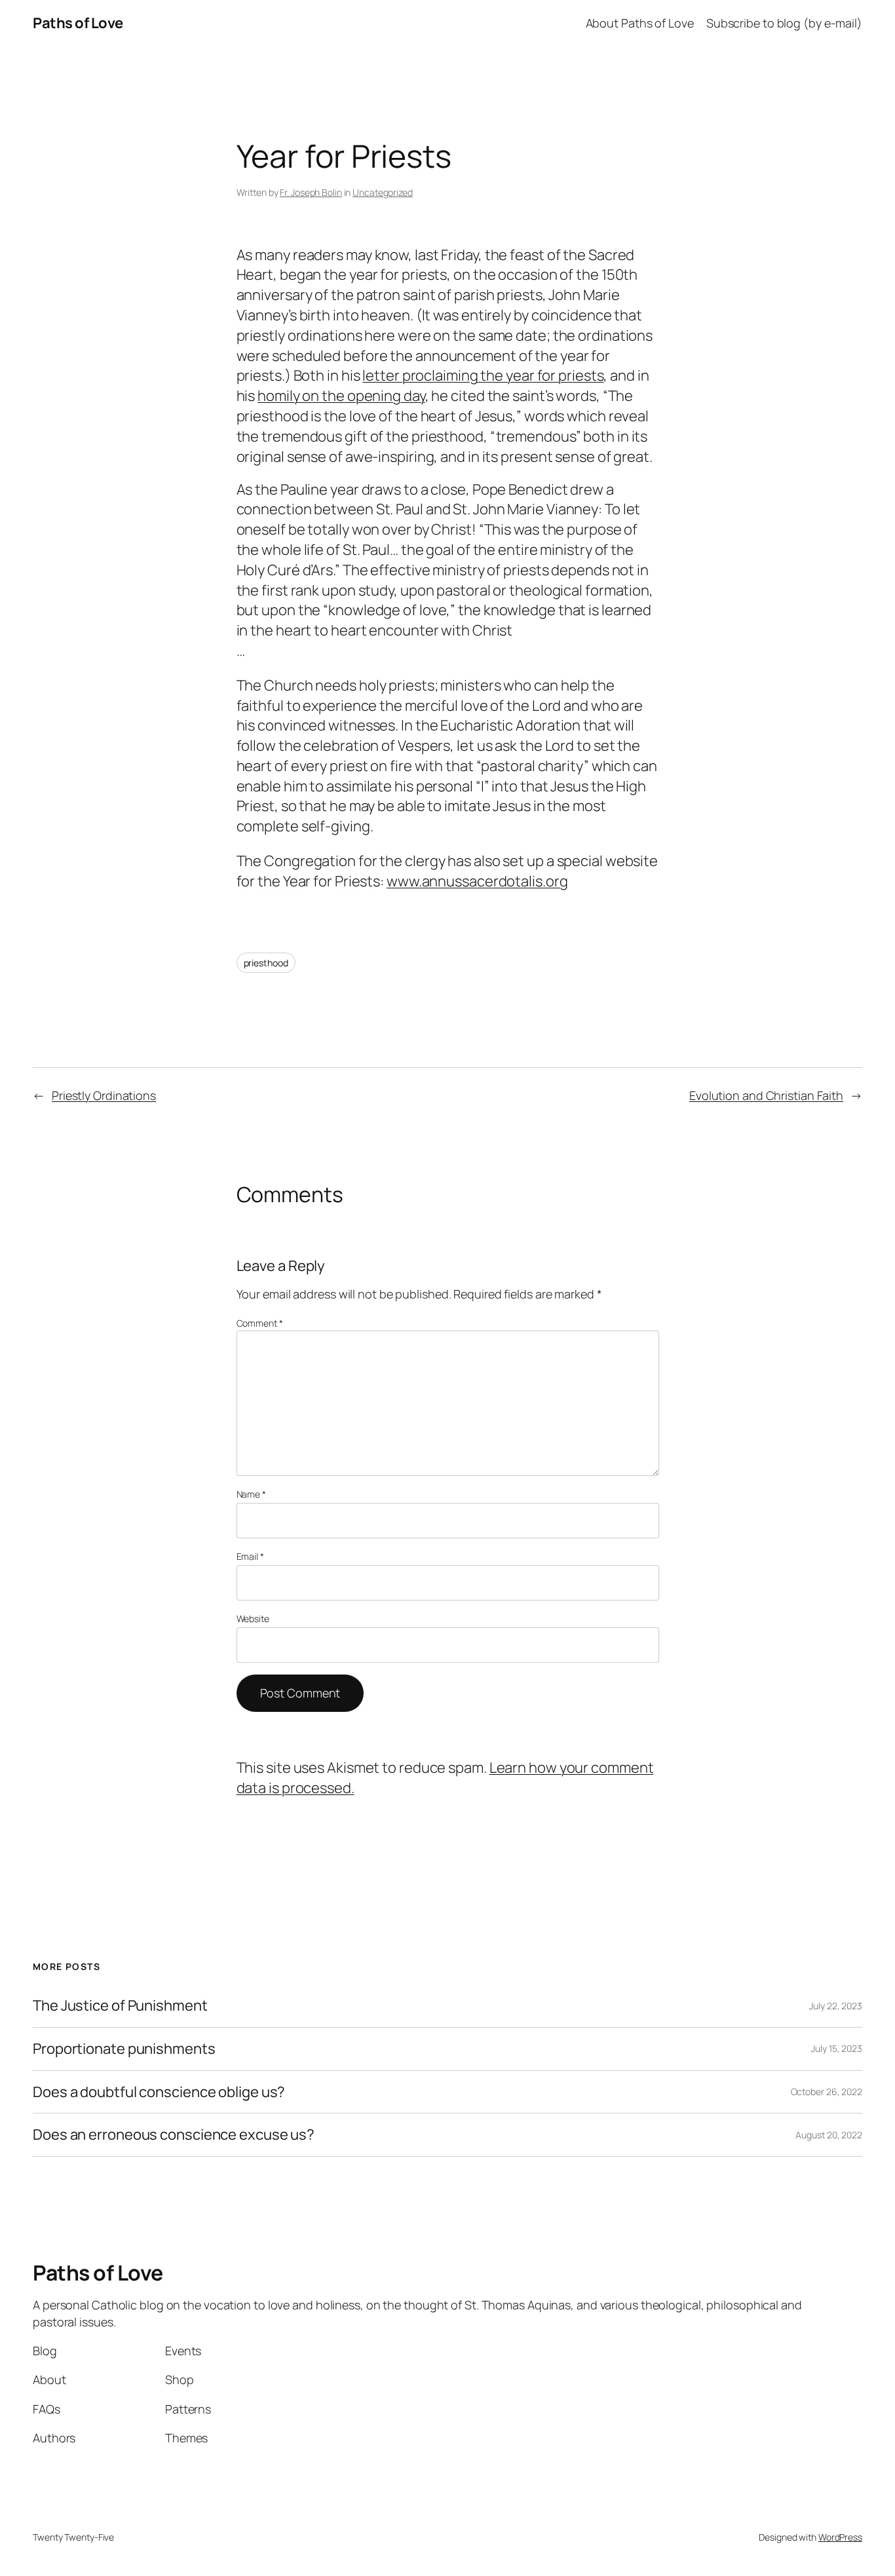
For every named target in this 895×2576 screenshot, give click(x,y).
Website (253, 1619)
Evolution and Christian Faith (766, 1095)
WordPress (840, 2537)
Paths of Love (78, 23)
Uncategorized (383, 192)
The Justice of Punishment (120, 2006)
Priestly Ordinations (104, 1095)
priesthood (266, 963)
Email (250, 1556)
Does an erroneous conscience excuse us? (174, 2135)
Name (251, 1494)
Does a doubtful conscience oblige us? (159, 2092)
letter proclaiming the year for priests (483, 375)
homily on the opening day (341, 396)
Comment (260, 1323)
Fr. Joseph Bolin (311, 192)
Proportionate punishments (124, 2049)
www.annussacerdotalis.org (477, 881)
